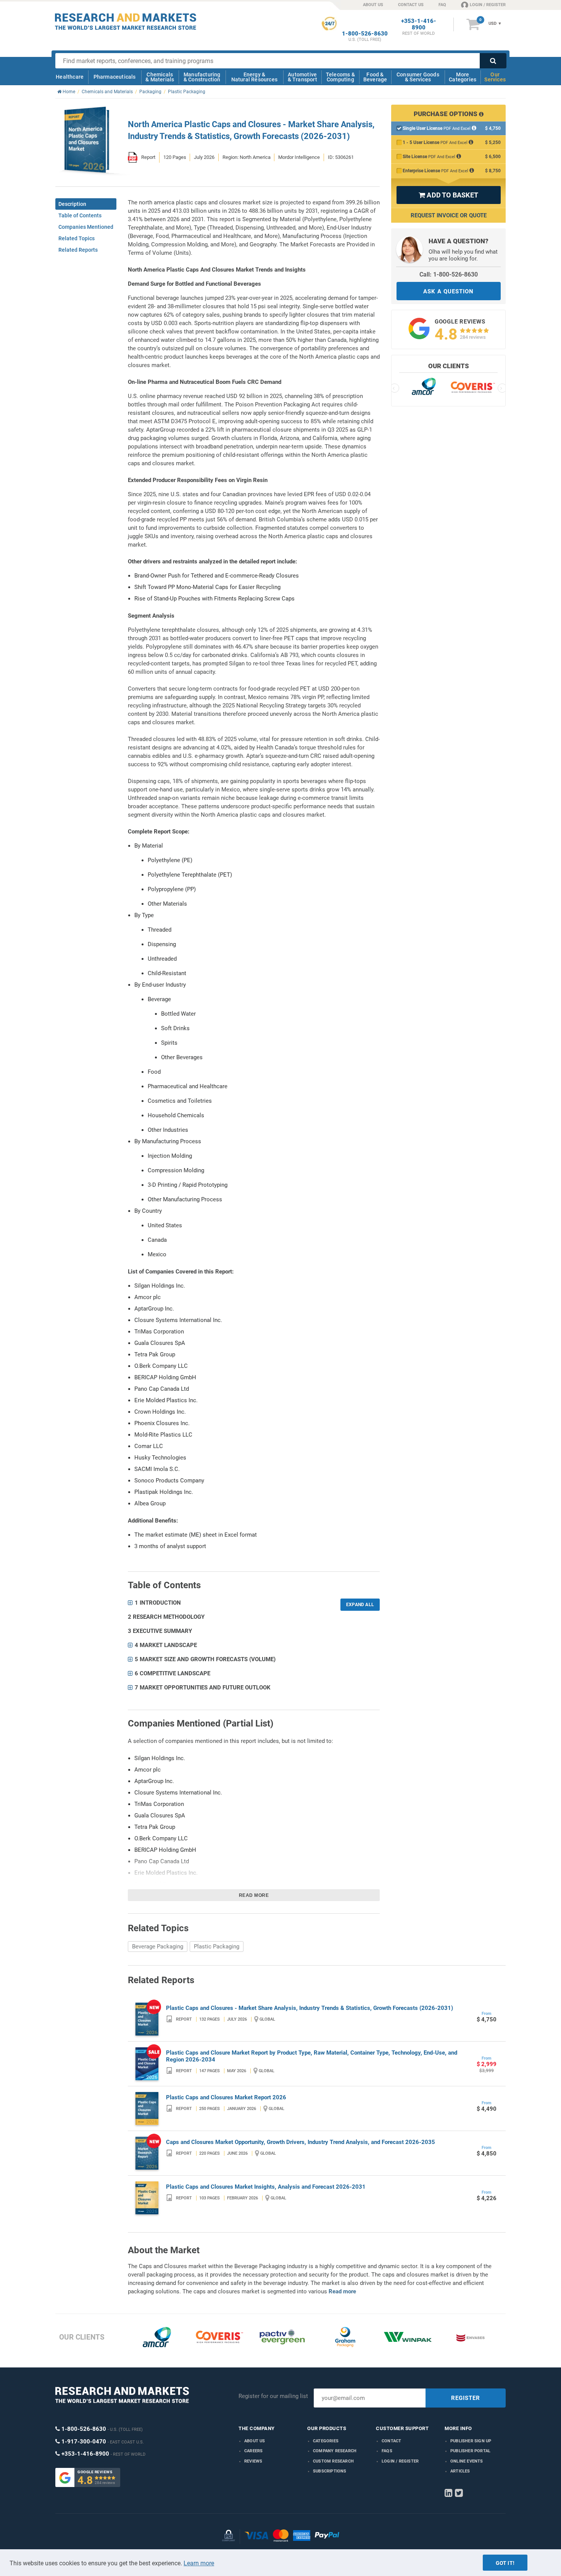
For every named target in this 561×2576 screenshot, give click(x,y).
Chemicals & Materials (160, 77)
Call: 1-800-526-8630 (449, 274)
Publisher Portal (470, 2451)
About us (255, 2441)
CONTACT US (411, 5)
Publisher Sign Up (471, 2441)
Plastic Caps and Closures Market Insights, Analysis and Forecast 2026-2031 (266, 2187)
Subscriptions (330, 2471)
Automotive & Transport (302, 77)
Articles (460, 2471)
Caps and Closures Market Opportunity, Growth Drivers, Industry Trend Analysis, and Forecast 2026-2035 (301, 2142)
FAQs (387, 2451)
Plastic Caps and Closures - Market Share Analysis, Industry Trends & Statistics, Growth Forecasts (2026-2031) (310, 2008)
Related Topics (77, 238)
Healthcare (70, 77)
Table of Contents (80, 215)
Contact (391, 2441)
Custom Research (333, 2461)
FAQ (442, 5)
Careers (253, 2451)
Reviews (253, 2461)
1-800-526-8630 (365, 34)
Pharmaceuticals (115, 77)
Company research (335, 2451)
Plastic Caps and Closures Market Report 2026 (226, 2097)
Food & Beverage (375, 77)
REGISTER (466, 2398)
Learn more (199, 2563)
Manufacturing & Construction (202, 77)
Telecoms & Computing (340, 77)
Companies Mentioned (86, 227)
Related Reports (78, 250)
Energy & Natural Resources (254, 77)
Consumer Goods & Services (418, 77)
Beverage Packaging (158, 1947)
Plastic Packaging (217, 1947)
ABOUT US (373, 5)
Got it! (505, 2563)
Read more (254, 1895)
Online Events (467, 2461)
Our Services (495, 77)
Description (72, 204)
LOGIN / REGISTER (488, 5)
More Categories (463, 77)
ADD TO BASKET (448, 195)
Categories (326, 2441)
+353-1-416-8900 (419, 24)
